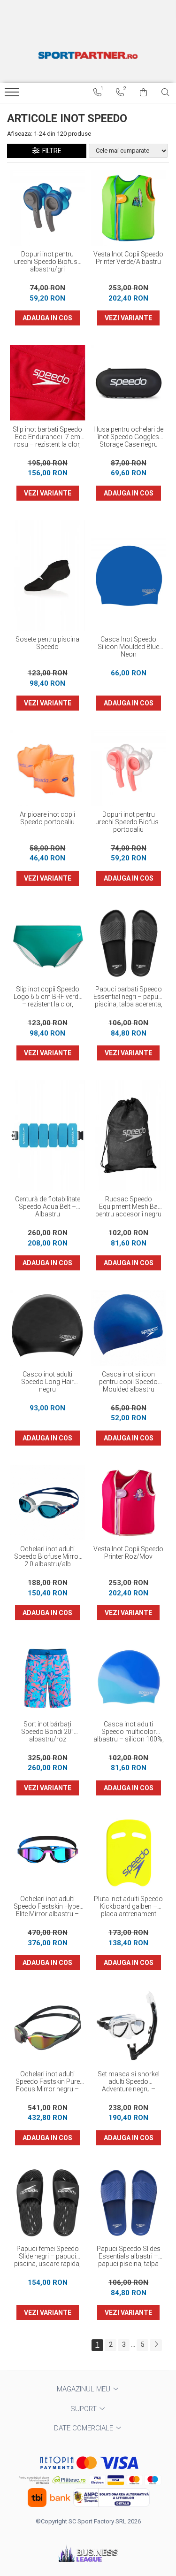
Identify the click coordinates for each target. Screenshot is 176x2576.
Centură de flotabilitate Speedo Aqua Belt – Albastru (48, 1207)
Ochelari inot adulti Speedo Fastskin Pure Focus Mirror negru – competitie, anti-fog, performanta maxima (48, 2082)
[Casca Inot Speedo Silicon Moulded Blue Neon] (129, 576)
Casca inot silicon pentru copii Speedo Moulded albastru (128, 1382)
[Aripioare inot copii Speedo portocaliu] (48, 768)
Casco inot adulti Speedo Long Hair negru (47, 1382)
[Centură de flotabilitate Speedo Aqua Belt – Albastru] (48, 1135)
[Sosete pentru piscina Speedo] (48, 576)
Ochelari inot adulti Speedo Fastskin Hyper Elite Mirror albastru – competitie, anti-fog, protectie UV (48, 1907)
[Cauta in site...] (165, 93)
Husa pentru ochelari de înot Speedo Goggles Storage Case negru (128, 437)
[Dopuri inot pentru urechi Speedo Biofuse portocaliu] (129, 768)
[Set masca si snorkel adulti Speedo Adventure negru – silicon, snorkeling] (129, 2028)
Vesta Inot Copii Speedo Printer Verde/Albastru (128, 258)
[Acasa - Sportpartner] (88, 55)
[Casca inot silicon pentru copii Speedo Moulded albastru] (129, 1328)
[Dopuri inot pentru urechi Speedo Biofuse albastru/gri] (48, 208)
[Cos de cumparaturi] (143, 93)
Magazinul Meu (84, 2389)
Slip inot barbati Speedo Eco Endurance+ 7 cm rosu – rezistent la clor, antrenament (47, 437)
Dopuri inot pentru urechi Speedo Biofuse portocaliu (129, 822)
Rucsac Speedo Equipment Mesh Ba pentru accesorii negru (128, 1207)
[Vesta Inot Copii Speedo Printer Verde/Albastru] (129, 208)
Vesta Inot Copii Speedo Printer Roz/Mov (128, 1553)
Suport (84, 2409)
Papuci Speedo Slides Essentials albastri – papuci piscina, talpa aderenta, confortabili (129, 2257)
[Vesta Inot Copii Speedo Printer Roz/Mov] (129, 1503)
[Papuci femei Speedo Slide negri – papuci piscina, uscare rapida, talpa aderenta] (48, 2203)
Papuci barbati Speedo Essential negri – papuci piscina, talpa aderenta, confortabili (128, 997)
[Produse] (13, 95)
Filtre (50, 151)
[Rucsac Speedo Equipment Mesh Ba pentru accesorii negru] (129, 1135)
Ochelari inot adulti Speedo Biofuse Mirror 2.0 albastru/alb (47, 1556)
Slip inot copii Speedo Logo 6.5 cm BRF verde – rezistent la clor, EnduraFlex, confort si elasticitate (48, 997)
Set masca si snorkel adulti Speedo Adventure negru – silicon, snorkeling (129, 2082)
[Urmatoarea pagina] (156, 2345)
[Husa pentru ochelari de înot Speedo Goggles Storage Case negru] (129, 383)
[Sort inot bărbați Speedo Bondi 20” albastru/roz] (48, 1678)
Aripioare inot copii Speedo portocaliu (47, 818)
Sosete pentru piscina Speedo (47, 643)
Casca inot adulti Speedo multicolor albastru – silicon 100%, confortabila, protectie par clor (129, 1732)
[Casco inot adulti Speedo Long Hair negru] (48, 1328)
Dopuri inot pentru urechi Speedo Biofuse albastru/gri (47, 262)
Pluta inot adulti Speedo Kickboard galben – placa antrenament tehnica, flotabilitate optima (128, 1907)
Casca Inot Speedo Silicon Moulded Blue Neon (128, 647)
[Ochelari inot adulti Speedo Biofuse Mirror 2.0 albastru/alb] (48, 1503)
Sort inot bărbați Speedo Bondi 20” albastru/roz (47, 1732)
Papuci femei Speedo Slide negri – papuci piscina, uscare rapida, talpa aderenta (47, 2257)
